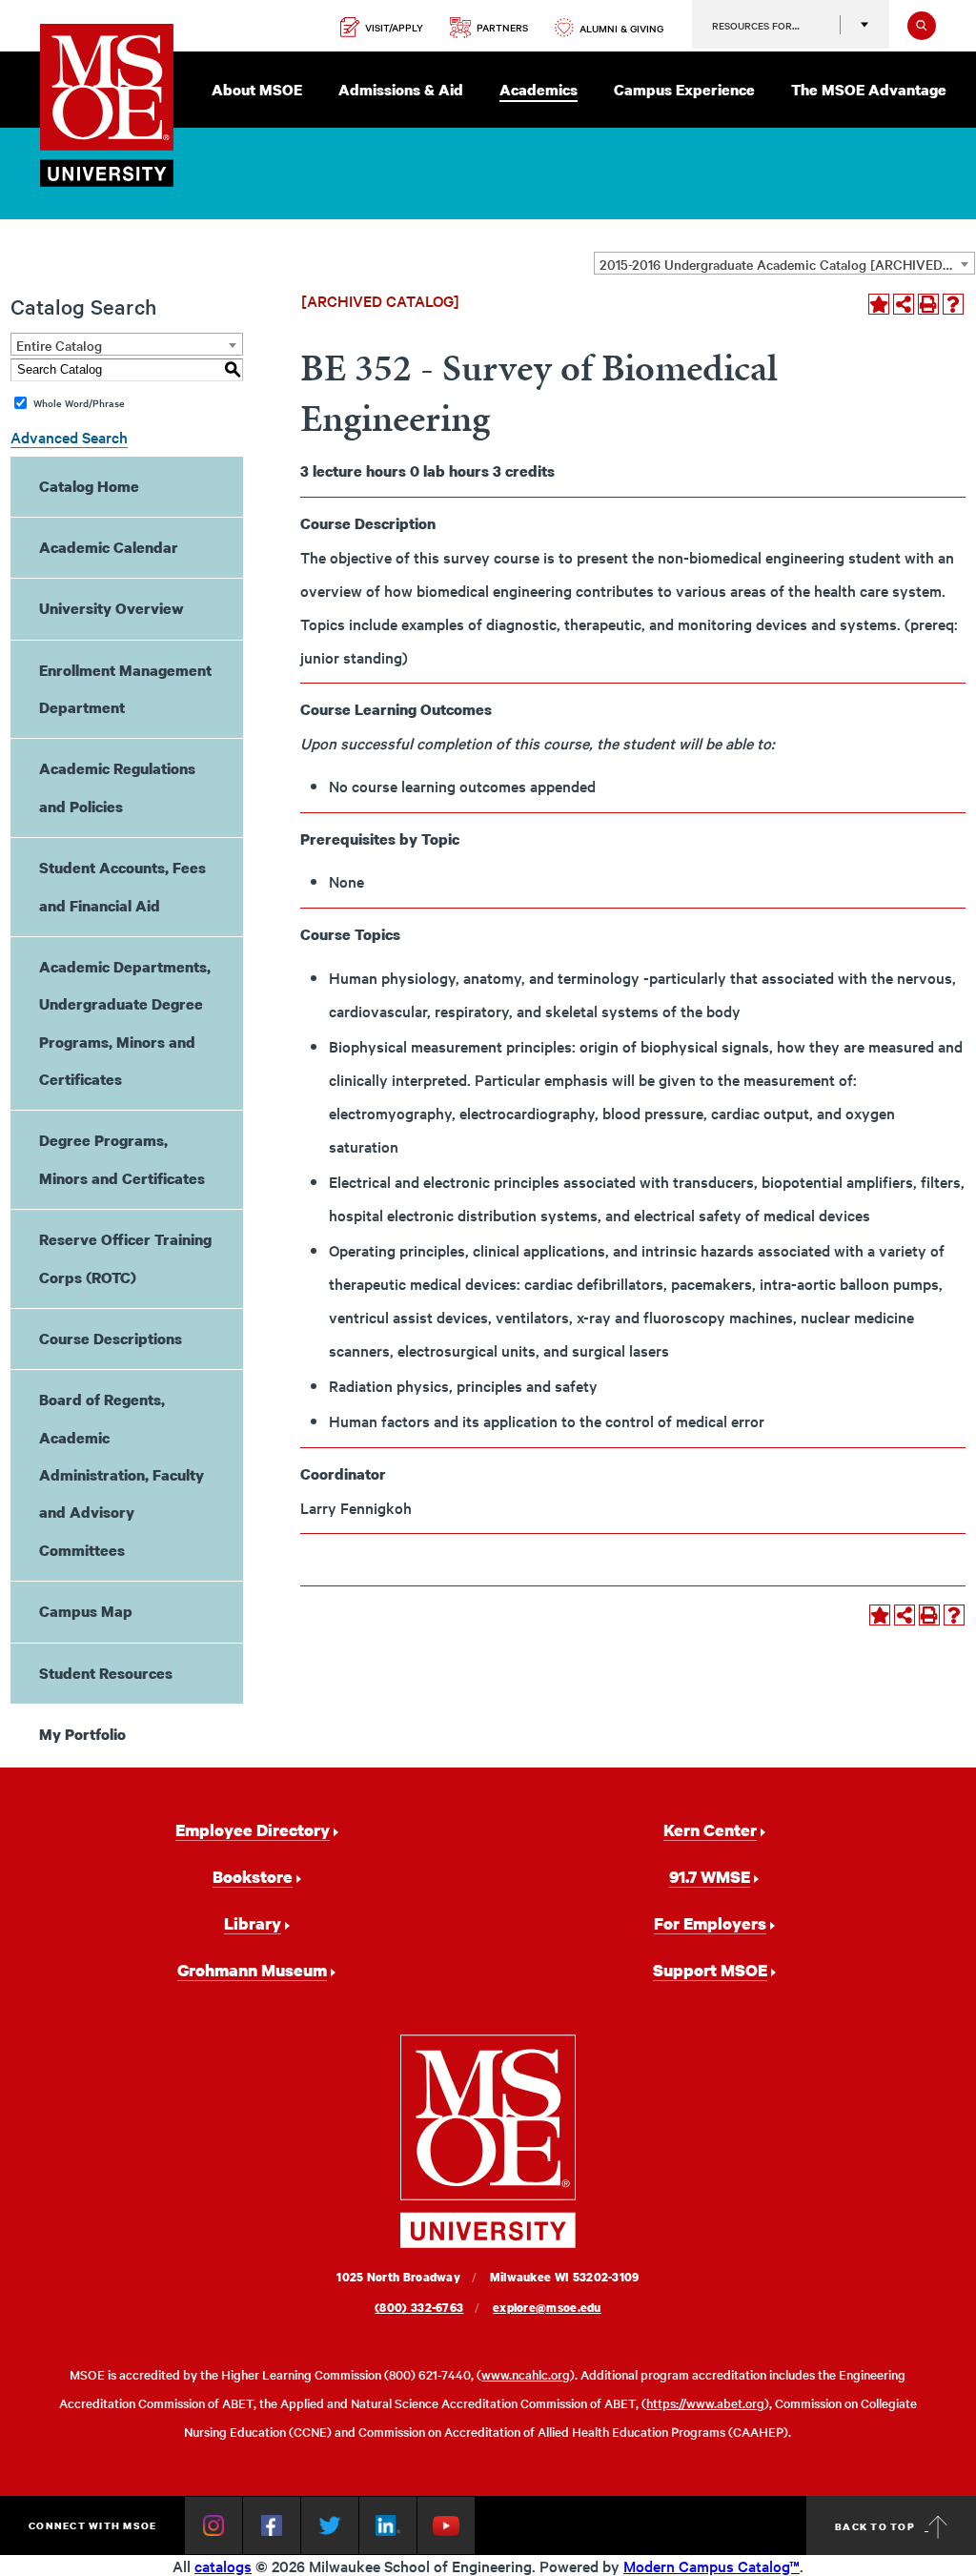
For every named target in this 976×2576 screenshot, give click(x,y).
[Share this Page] (904, 304)
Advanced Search (69, 437)
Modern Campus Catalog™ (712, 2566)
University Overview (112, 608)
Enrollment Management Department (125, 689)
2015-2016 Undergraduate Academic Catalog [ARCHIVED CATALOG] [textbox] (787, 264)
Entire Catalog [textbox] (59, 345)
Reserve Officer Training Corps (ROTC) (125, 1258)
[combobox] (784, 263)
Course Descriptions (111, 1339)
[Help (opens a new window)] (953, 304)
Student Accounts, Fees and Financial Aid (122, 886)
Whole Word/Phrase (79, 403)
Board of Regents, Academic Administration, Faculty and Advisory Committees (122, 1475)
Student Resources (106, 1673)
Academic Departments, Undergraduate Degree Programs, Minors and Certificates (125, 1023)
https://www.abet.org (705, 2403)
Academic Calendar (109, 547)
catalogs (223, 2566)
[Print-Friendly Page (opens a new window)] (928, 304)
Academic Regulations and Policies (117, 787)
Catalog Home (89, 486)
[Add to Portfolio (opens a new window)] (879, 304)
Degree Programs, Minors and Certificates (122, 1159)
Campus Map (86, 1611)
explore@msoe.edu (547, 2308)
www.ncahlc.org (526, 2374)
